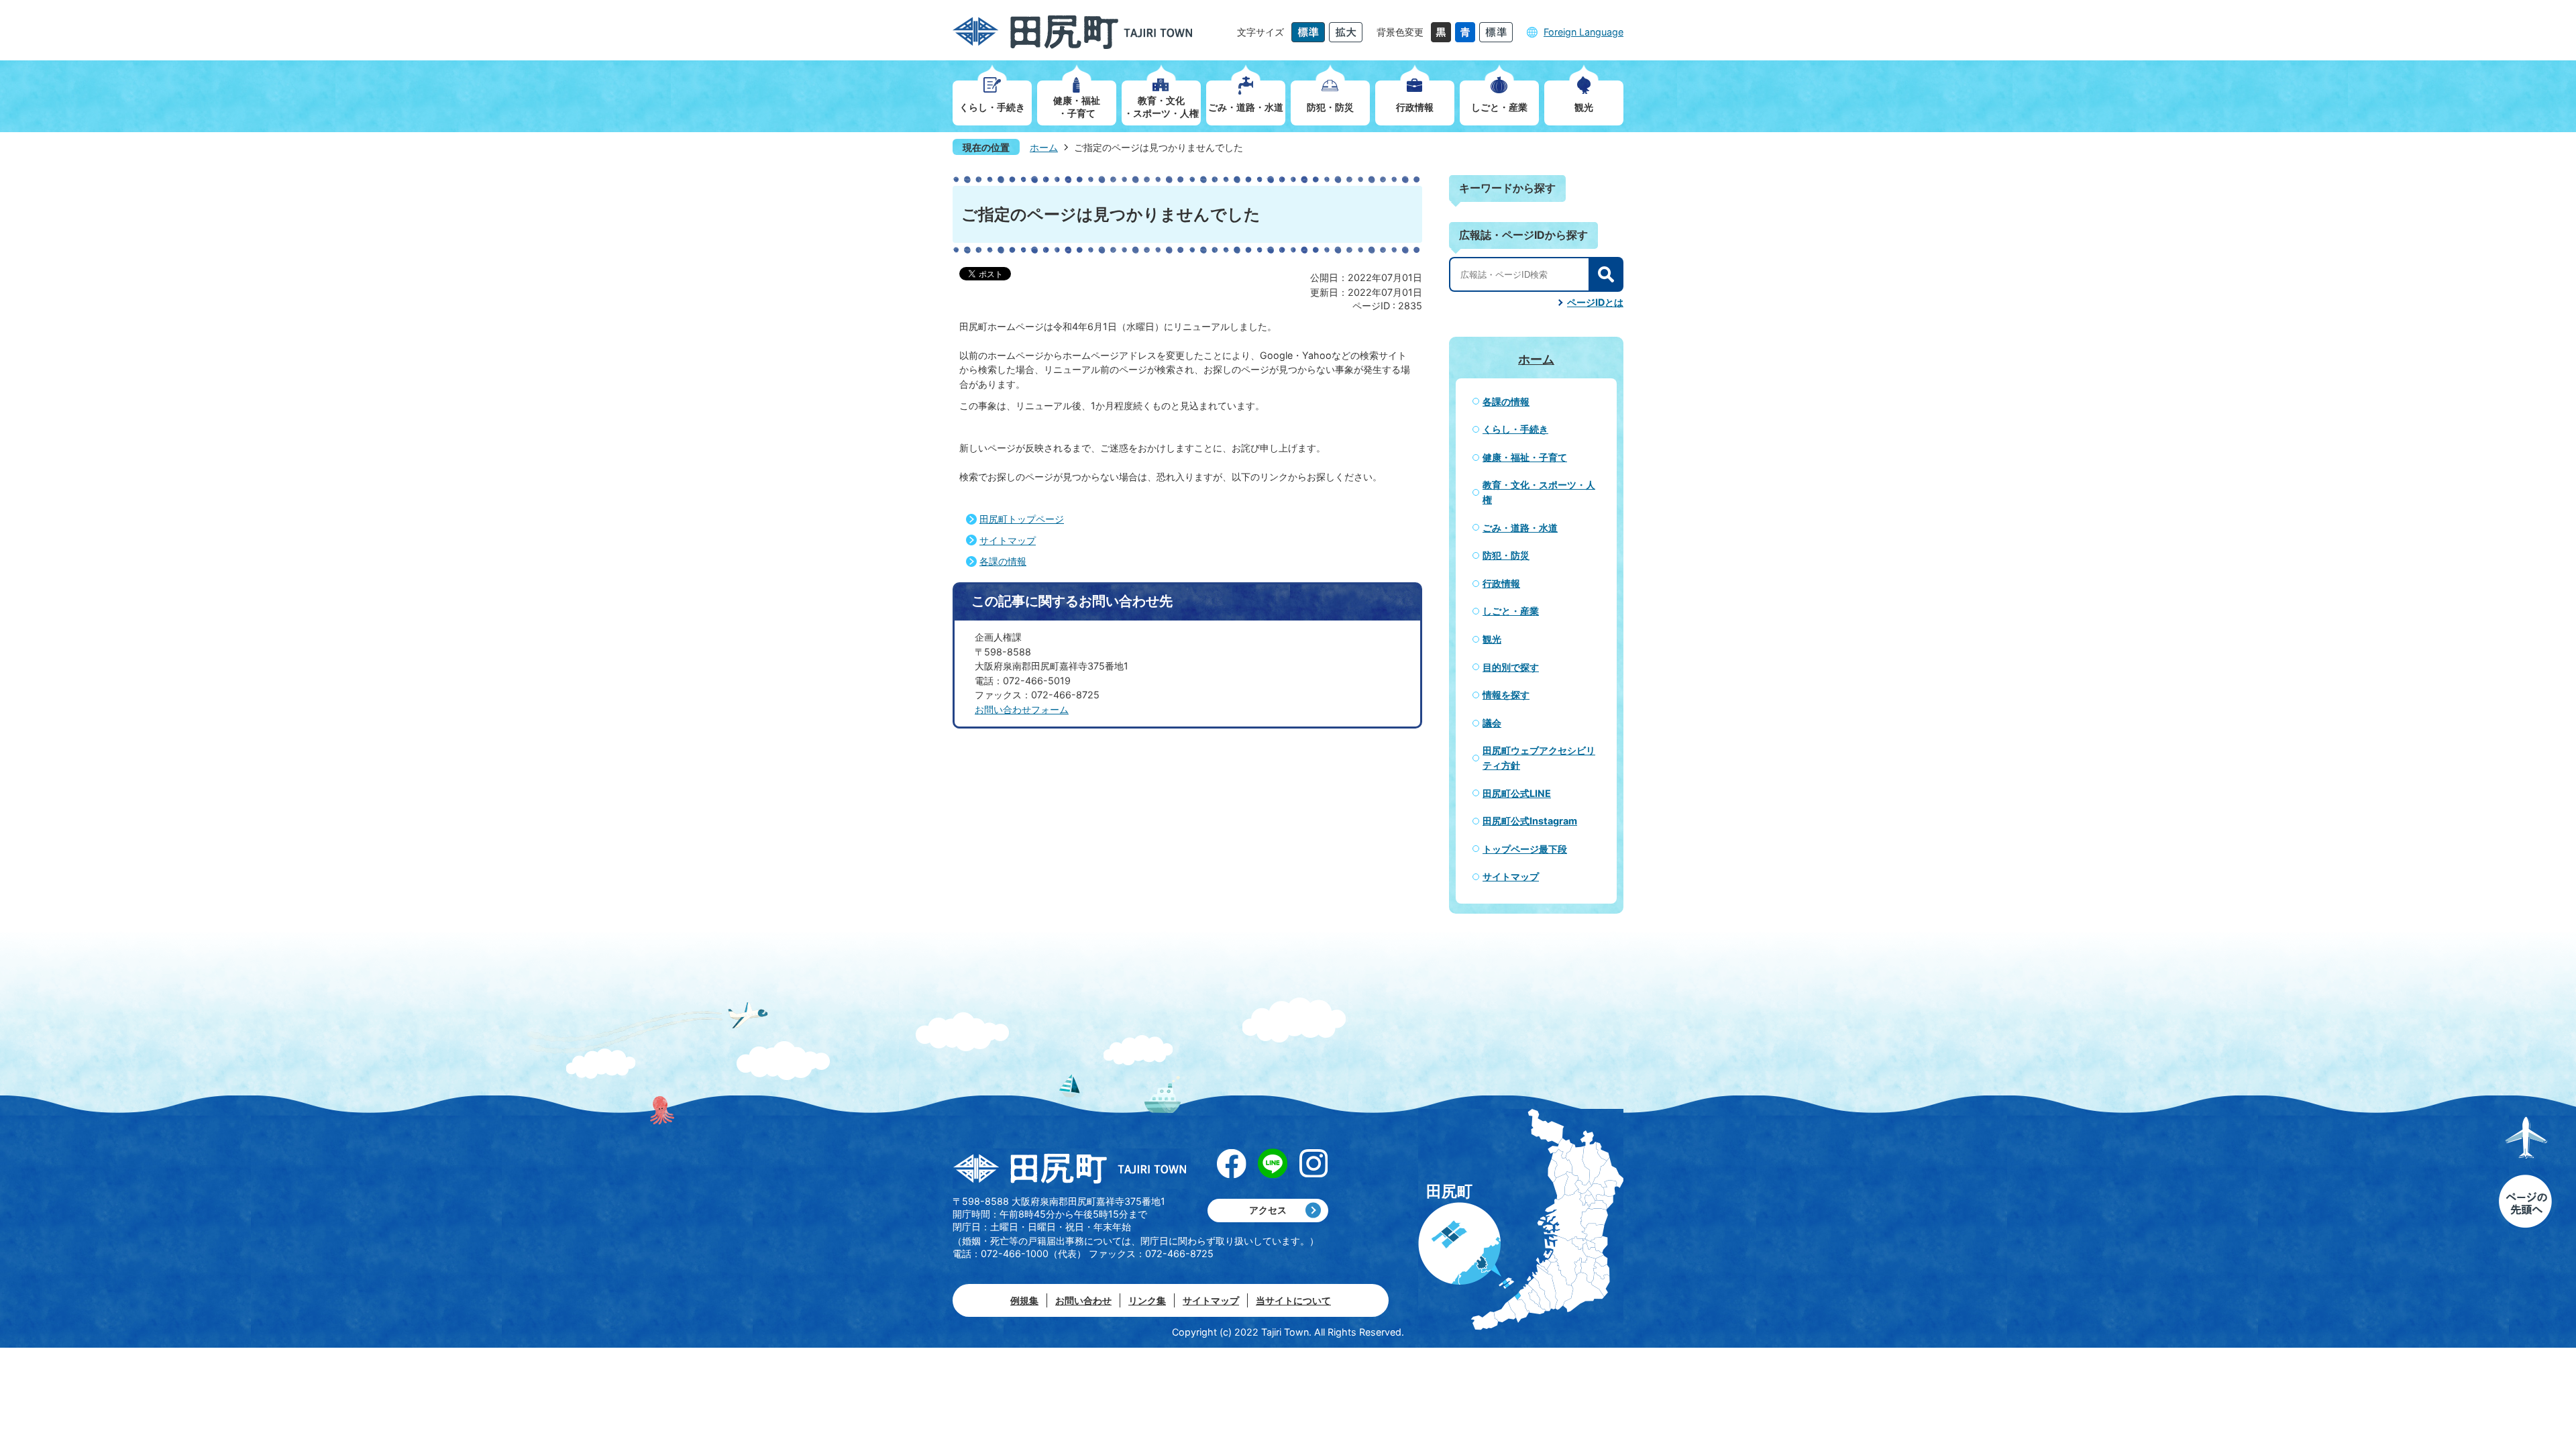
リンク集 (1147, 1300)
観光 (1492, 639)
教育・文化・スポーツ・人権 (1539, 492)
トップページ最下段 (1525, 849)
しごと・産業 (1511, 611)
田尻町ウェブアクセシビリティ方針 (1539, 758)
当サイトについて (1293, 1300)
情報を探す (1506, 695)
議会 (1492, 723)
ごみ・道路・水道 (1520, 528)
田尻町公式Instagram (1530, 821)
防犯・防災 (1506, 555)
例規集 (1024, 1300)
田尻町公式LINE (1517, 793)
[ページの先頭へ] (2525, 1173)
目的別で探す (1511, 667)
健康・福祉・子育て (1525, 457)
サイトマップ (1008, 540)
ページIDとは (1595, 302)
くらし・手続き (1515, 429)
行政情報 (1501, 583)
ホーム (1044, 147)
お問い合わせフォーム (1022, 709)
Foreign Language (1584, 32)
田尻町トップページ (1022, 519)
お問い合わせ (1083, 1300)
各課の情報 (1003, 561)
